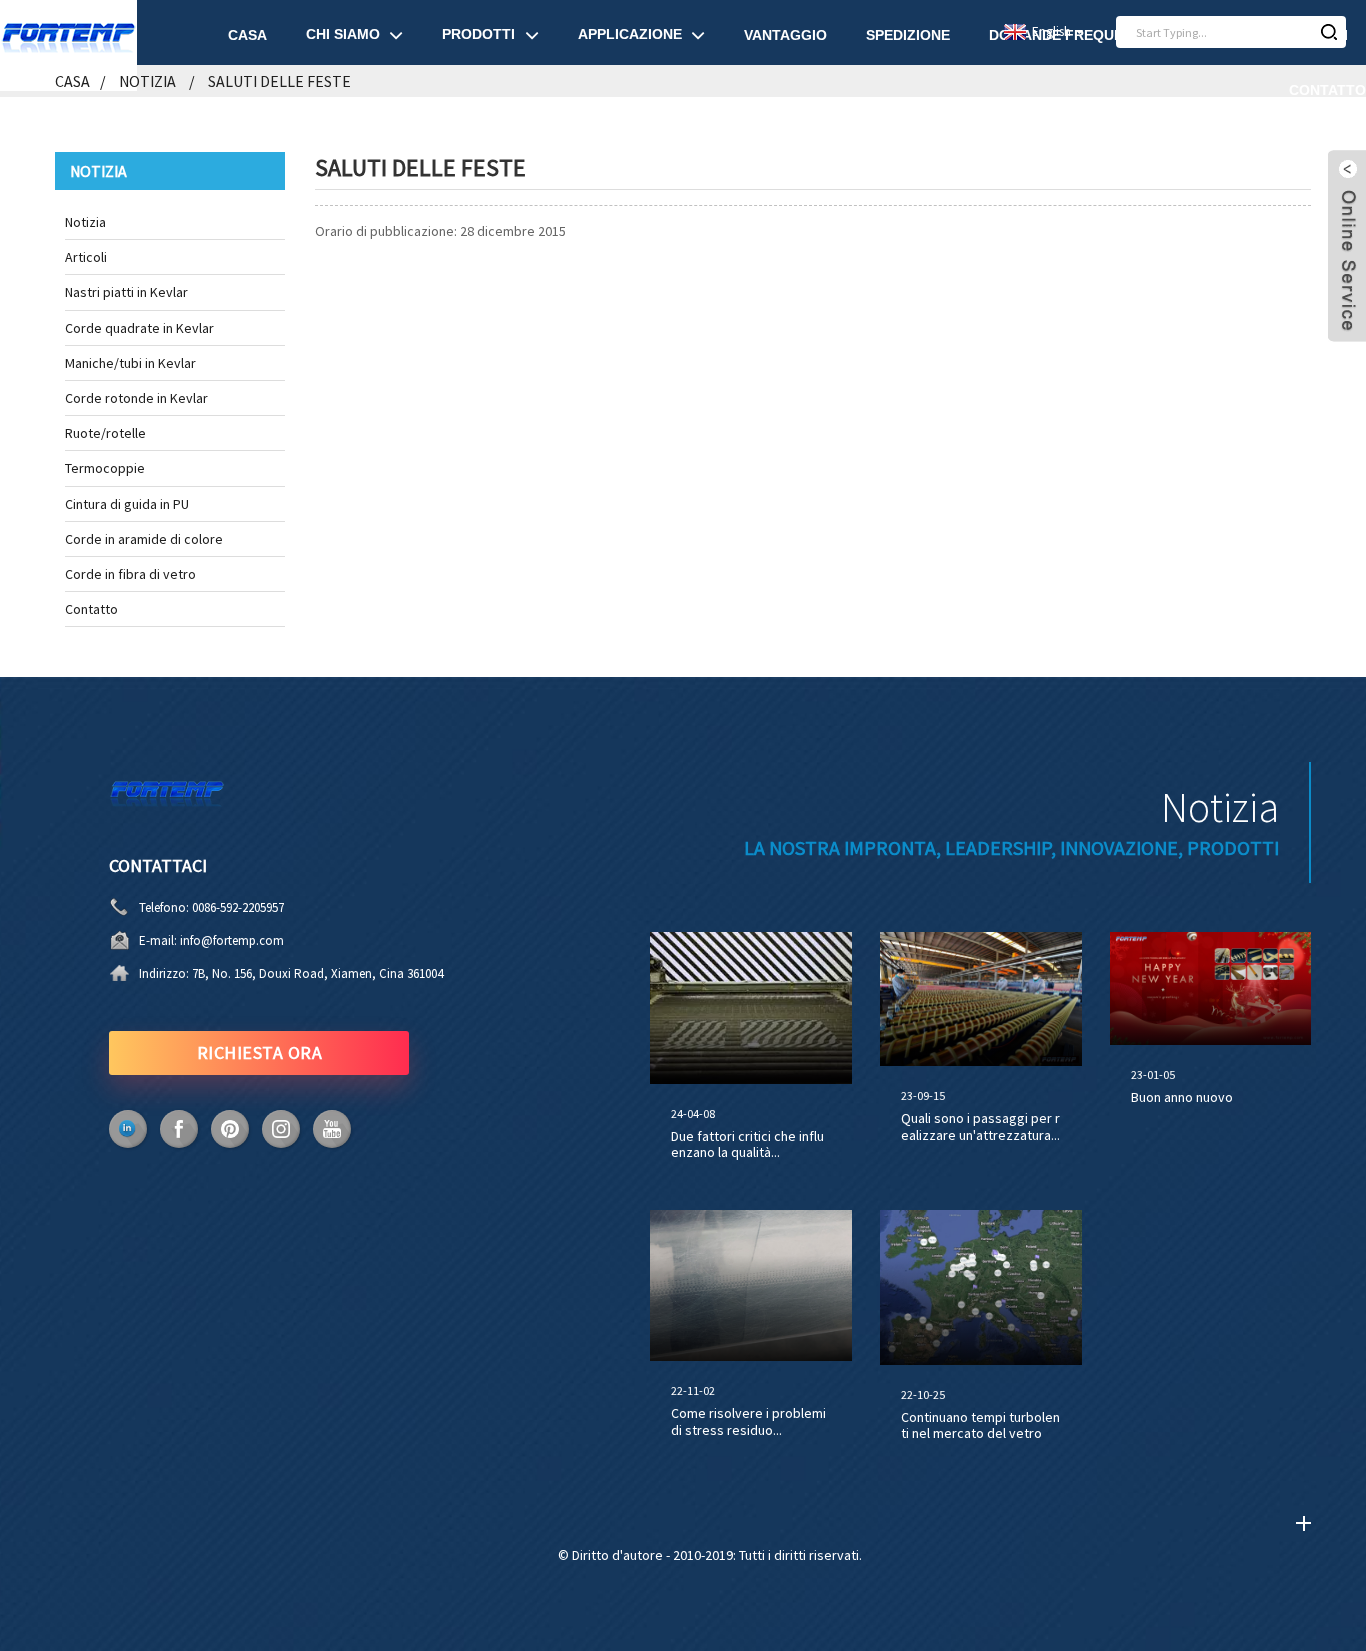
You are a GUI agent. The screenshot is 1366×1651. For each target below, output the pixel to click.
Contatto (1327, 90)
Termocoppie (105, 468)
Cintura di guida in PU (127, 504)
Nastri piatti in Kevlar (126, 292)
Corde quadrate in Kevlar (139, 328)
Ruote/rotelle (105, 433)
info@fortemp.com (232, 940)
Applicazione (630, 34)
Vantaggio (785, 35)
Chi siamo (343, 34)
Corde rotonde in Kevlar (136, 398)
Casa (247, 35)
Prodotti (478, 34)
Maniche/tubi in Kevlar (130, 363)
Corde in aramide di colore (144, 539)
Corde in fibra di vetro (130, 574)
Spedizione (908, 35)
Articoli (86, 257)
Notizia (85, 222)
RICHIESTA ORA (260, 1052)
